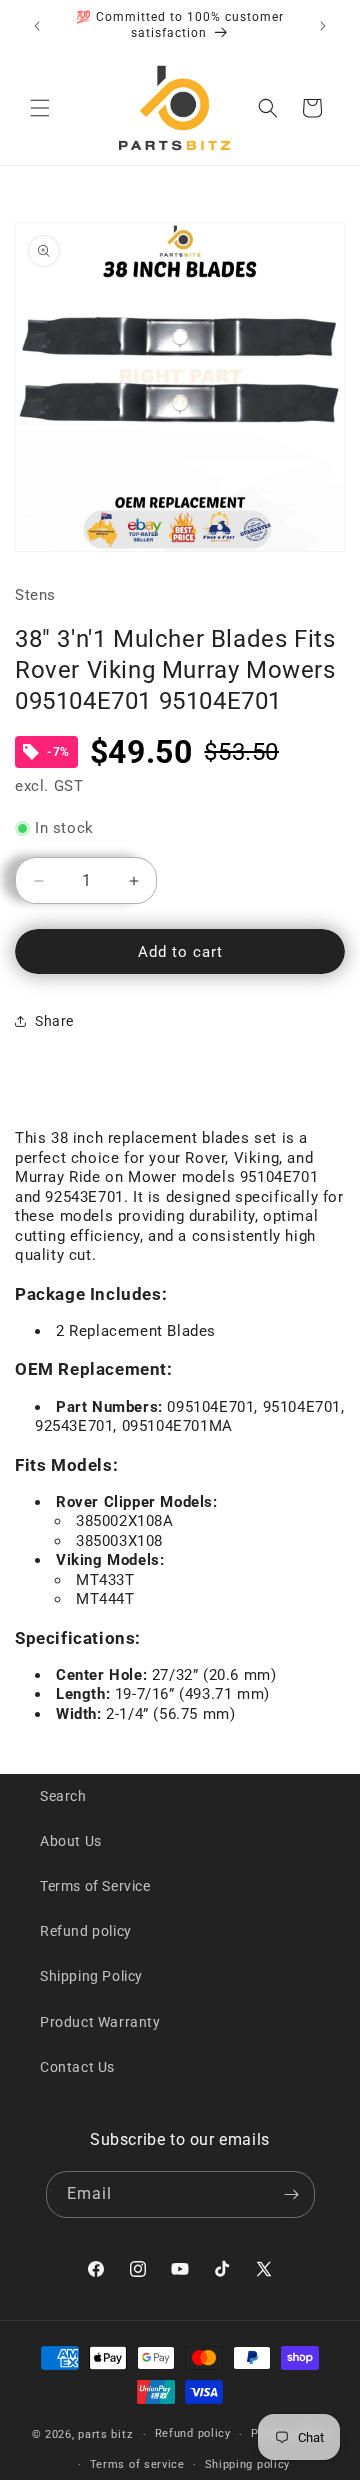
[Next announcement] (323, 26)
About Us (71, 1841)
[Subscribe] (292, 2194)
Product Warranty (100, 2022)
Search (63, 1796)
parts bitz (105, 2434)
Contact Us (77, 2067)
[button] (40, 108)
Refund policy (86, 1931)
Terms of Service (95, 1886)
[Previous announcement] (37, 26)
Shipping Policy (91, 1976)
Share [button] (54, 1021)
